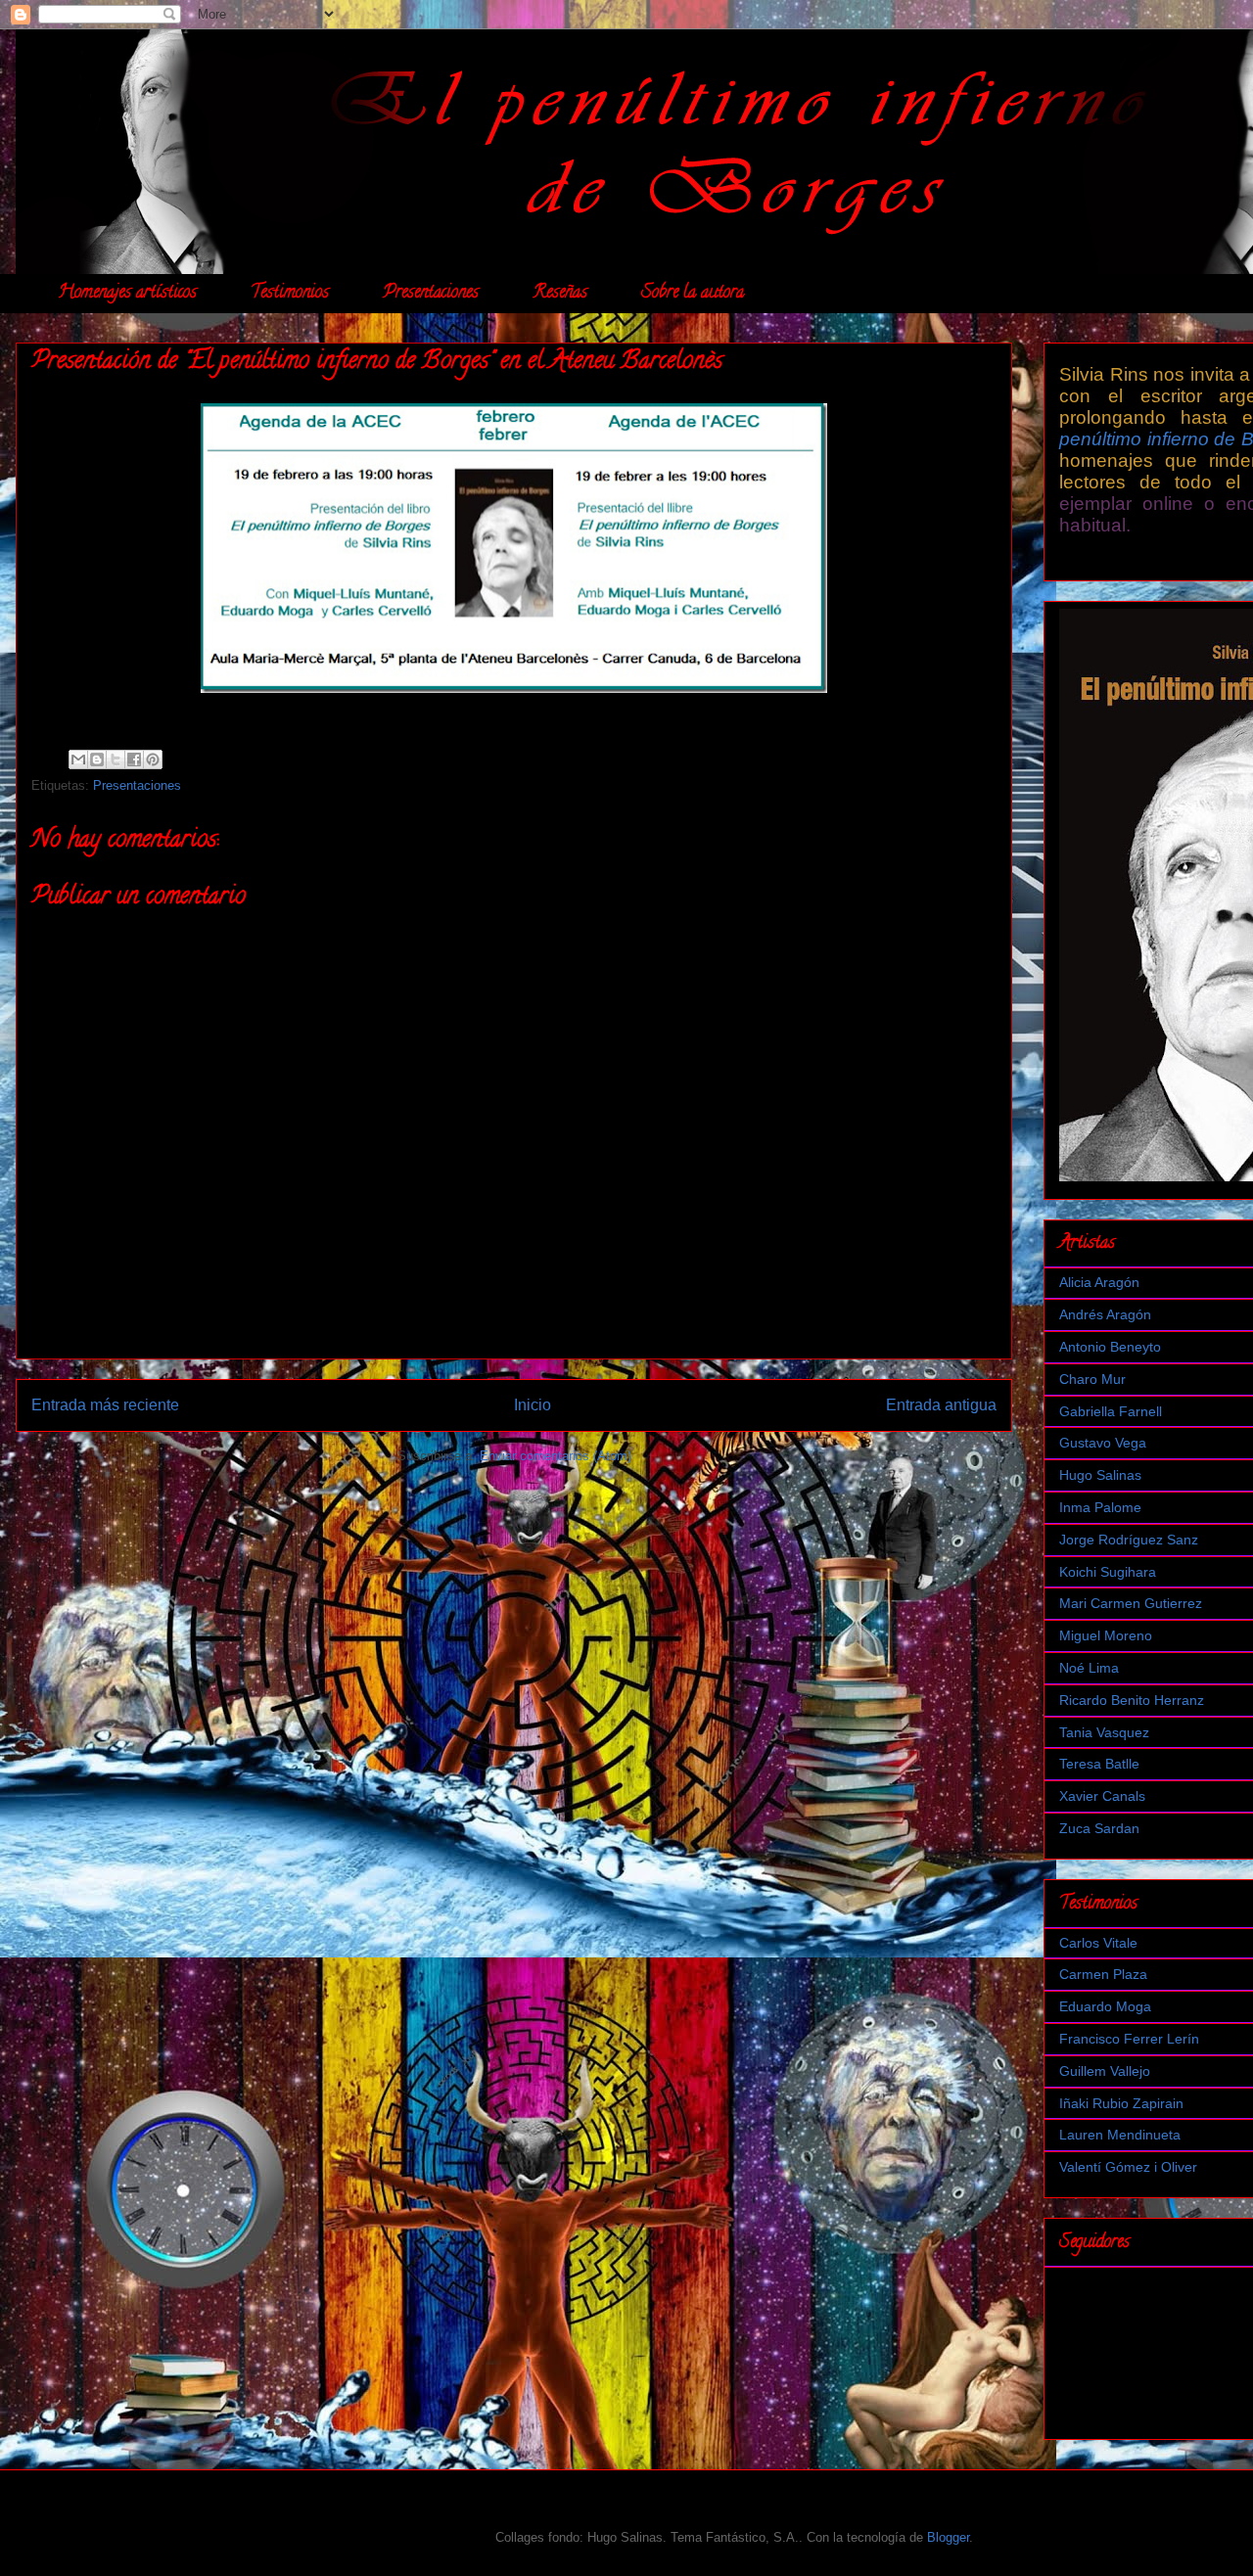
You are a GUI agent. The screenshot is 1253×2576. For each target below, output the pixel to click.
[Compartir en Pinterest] (153, 759)
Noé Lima (1089, 1668)
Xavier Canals (1102, 1796)
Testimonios (290, 294)
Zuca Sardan (1099, 1828)
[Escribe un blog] (97, 759)
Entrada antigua (941, 1405)
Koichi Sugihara (1108, 1572)
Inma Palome (1100, 1507)
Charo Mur (1092, 1379)
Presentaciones (431, 294)
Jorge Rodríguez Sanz (1129, 1540)
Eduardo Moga (1105, 2006)
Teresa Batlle (1099, 1764)
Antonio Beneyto (1110, 1347)
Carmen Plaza (1103, 1974)
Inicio (533, 1405)
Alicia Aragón (1099, 1282)
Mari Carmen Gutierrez (1131, 1603)
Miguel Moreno (1106, 1635)
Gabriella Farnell (1111, 1411)
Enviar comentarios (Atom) (556, 1456)
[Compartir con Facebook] (134, 759)
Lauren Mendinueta (1120, 2135)
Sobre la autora (693, 294)
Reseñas (560, 294)
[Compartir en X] (116, 759)
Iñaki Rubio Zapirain (1121, 2103)
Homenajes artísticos (127, 294)
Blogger (948, 2537)
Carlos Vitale (1098, 1943)
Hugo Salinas (1100, 1475)
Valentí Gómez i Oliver (1128, 2167)
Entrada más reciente (105, 1405)
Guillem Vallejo (1105, 2071)
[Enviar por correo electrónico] (78, 759)
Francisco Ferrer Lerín (1129, 2039)
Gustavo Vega (1103, 1443)
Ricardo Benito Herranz (1132, 1700)
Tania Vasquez (1104, 1732)
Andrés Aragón (1105, 1314)
